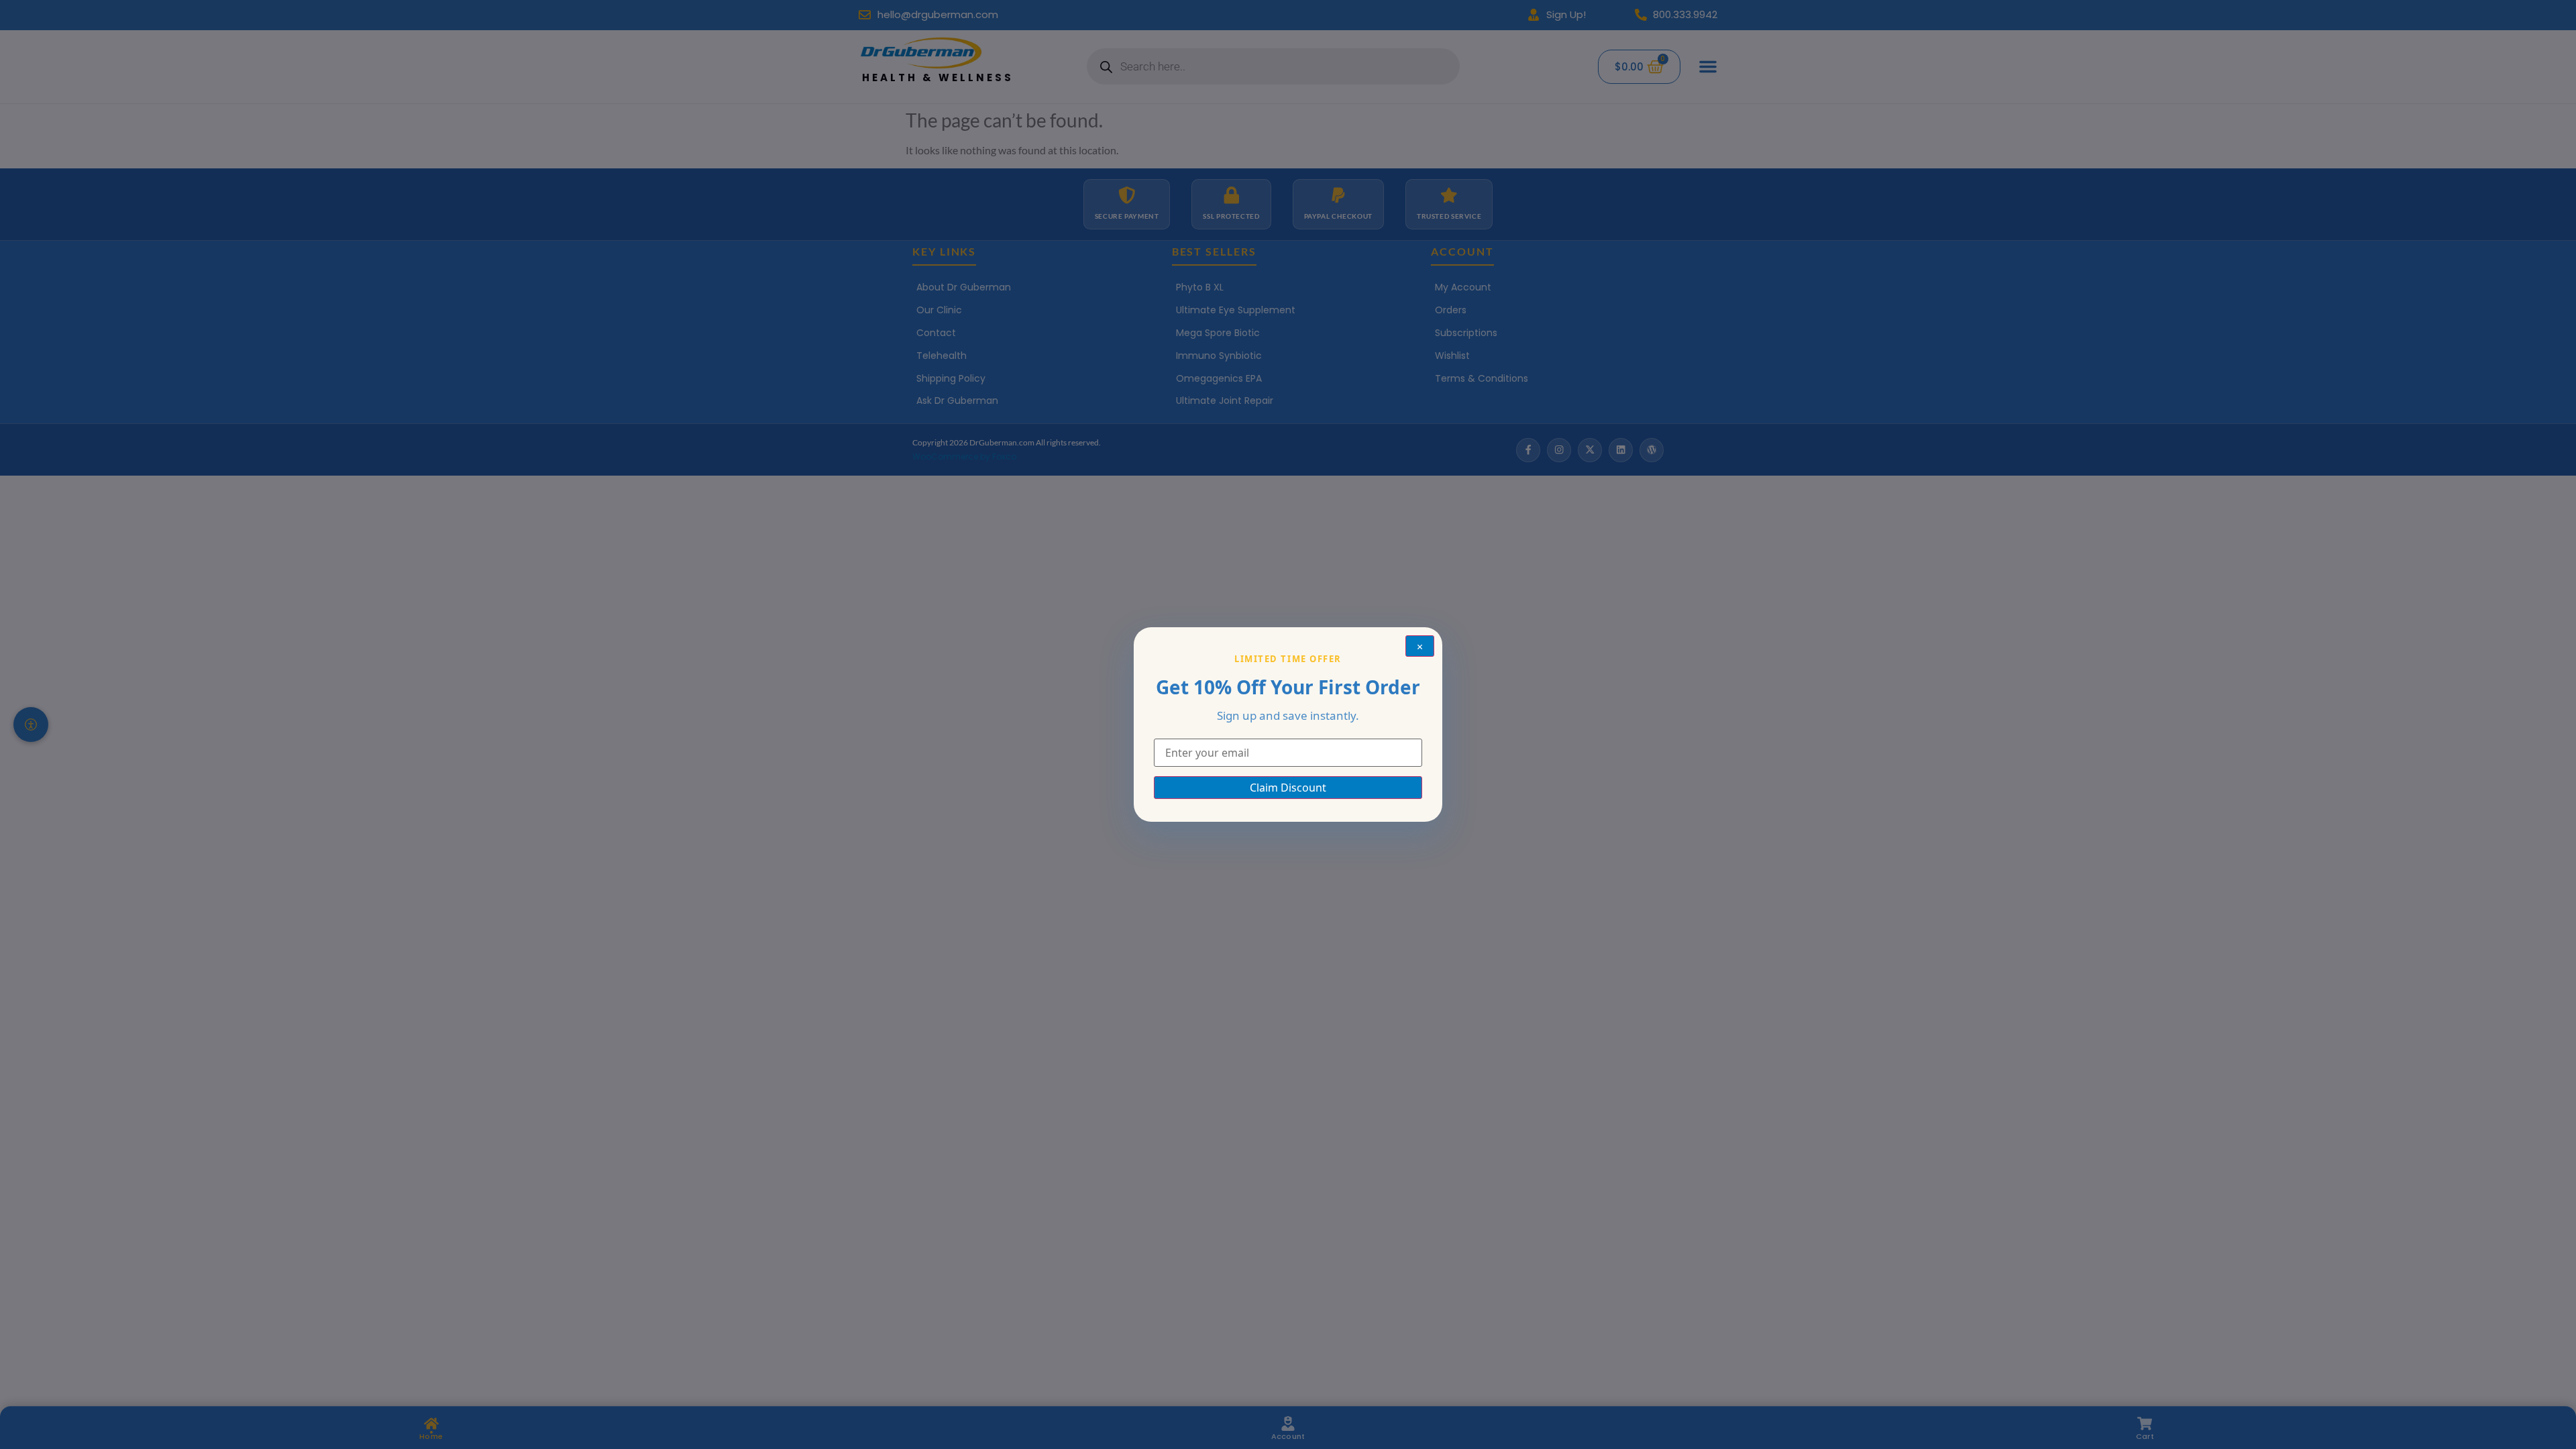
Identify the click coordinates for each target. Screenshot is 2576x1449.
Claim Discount (1288, 788)
